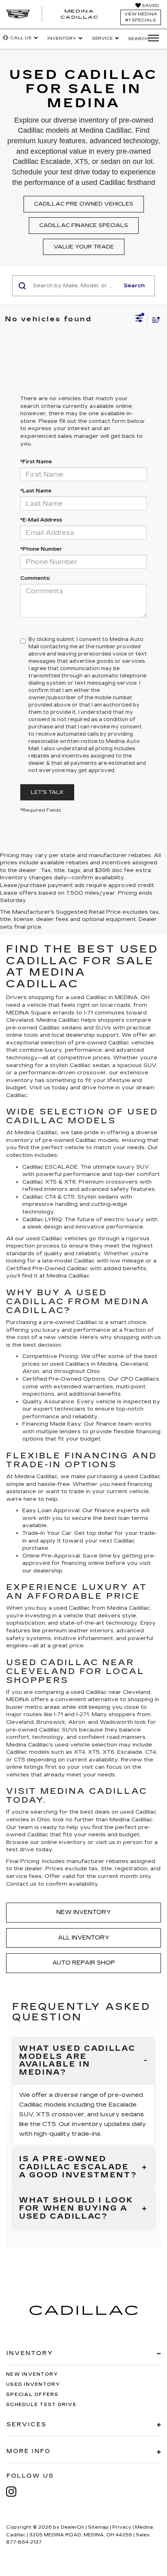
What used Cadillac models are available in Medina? (77, 2061)
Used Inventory (33, 2384)
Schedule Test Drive (41, 2405)
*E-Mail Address (41, 520)
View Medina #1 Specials (141, 17)
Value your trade (84, 247)
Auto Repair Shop (84, 1963)
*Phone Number (41, 549)
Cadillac (77, 1269)
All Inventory (84, 1938)
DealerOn (73, 2527)
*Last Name (36, 491)
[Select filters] (139, 319)
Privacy (122, 2527)
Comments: (35, 578)
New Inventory (84, 1912)
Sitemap (98, 2527)
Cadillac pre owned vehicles (84, 204)
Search (134, 286)
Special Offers (32, 2395)
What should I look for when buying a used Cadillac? (76, 2208)
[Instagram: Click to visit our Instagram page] (15, 2492)
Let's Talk (47, 792)
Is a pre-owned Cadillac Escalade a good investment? (78, 2167)
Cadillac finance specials (84, 225)
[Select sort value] (154, 319)
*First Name (36, 462)
